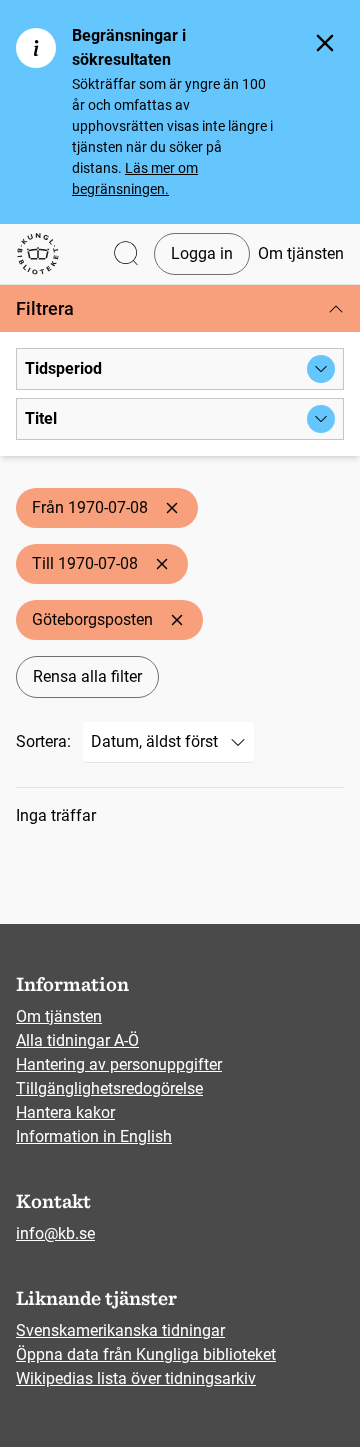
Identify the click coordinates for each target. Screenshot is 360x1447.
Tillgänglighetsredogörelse (109, 1088)
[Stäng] (325, 43)
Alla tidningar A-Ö (77, 1040)
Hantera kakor (65, 1112)
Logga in (202, 253)
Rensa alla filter (87, 676)
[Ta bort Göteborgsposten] (177, 620)
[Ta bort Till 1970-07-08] (162, 564)
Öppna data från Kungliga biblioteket (146, 1354)
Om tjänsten (301, 253)
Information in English (94, 1136)
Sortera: (43, 741)
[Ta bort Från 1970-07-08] (172, 508)
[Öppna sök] (126, 254)
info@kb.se (55, 1233)
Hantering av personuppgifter (119, 1064)
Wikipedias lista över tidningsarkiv (136, 1378)
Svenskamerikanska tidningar (120, 1330)
